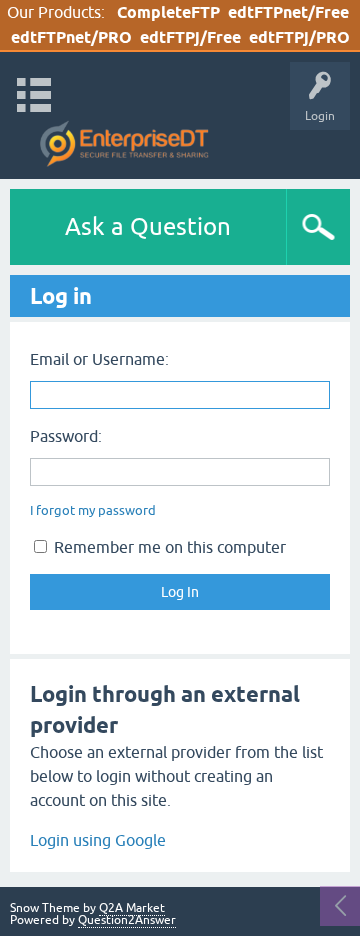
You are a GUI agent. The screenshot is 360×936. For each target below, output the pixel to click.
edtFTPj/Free (190, 37)
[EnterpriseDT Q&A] (124, 144)
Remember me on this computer (168, 547)
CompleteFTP (168, 12)
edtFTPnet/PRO (71, 37)
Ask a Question (148, 226)
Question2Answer (127, 920)
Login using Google (98, 840)
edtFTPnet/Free (288, 12)
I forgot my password (93, 510)
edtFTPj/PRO (299, 37)
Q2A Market (132, 908)
